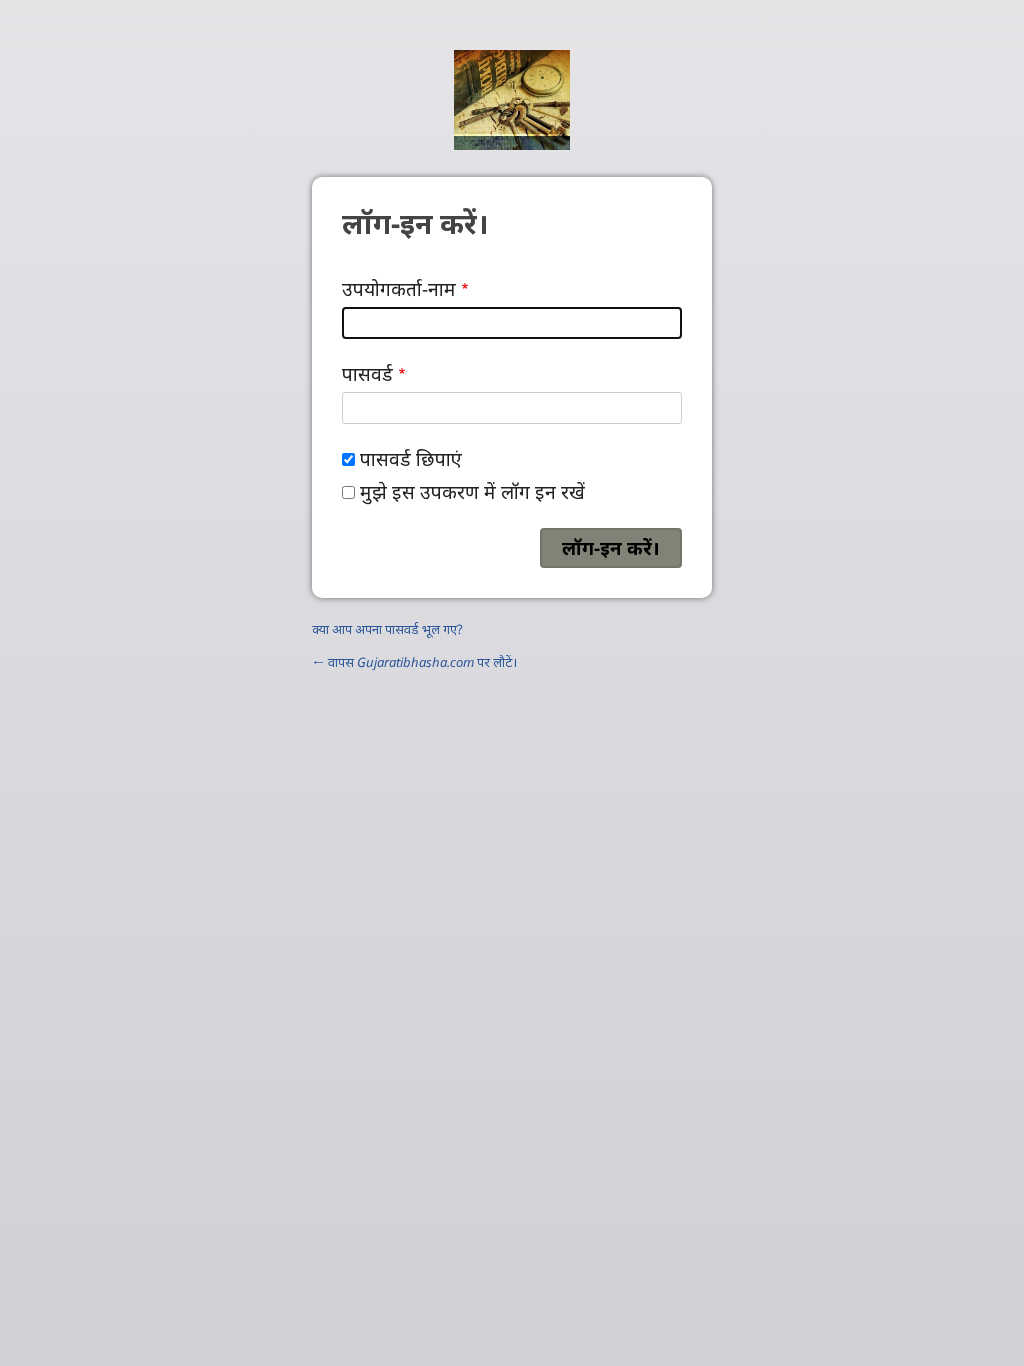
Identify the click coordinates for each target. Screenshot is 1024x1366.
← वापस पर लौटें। (414, 662)
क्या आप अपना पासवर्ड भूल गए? (387, 629)
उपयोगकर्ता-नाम (399, 288)
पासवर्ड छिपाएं (411, 458)
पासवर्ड (367, 373)
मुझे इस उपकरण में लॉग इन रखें (472, 491)
